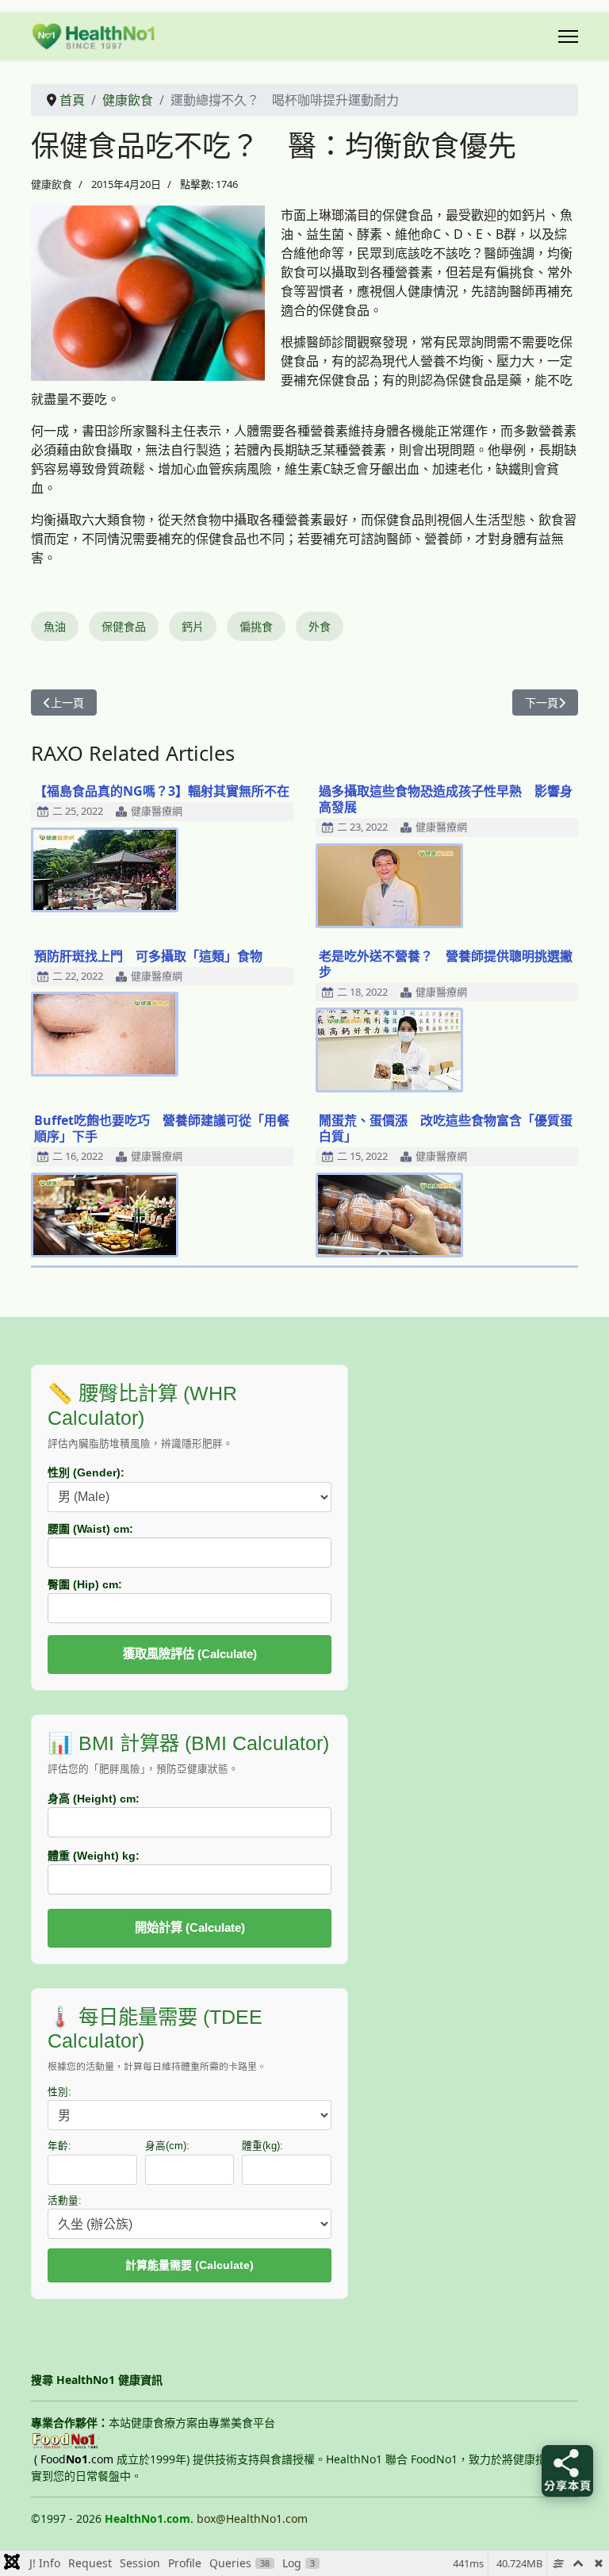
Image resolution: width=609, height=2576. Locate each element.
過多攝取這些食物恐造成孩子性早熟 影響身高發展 (446, 799)
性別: (59, 2092)
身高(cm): (167, 2146)
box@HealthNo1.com (252, 2518)
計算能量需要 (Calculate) (190, 2265)
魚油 (55, 626)
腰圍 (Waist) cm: (90, 1529)
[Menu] (568, 36)
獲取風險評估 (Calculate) (190, 1654)
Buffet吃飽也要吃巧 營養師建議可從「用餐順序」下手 (162, 1128)
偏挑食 (256, 626)
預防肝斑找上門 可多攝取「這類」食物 (148, 956)
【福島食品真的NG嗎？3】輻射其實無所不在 (162, 791)
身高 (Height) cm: (94, 1799)
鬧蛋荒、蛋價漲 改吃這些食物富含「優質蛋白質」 (446, 1128)
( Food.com (74, 2459)
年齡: (59, 2146)
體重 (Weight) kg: (94, 1856)
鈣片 (193, 626)
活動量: (65, 2201)
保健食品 (124, 626)
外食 (320, 626)
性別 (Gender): (86, 1472)
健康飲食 (52, 184)
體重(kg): (262, 2146)
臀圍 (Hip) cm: (85, 1584)
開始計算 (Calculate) (190, 1927)
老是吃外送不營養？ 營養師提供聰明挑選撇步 (446, 964)
